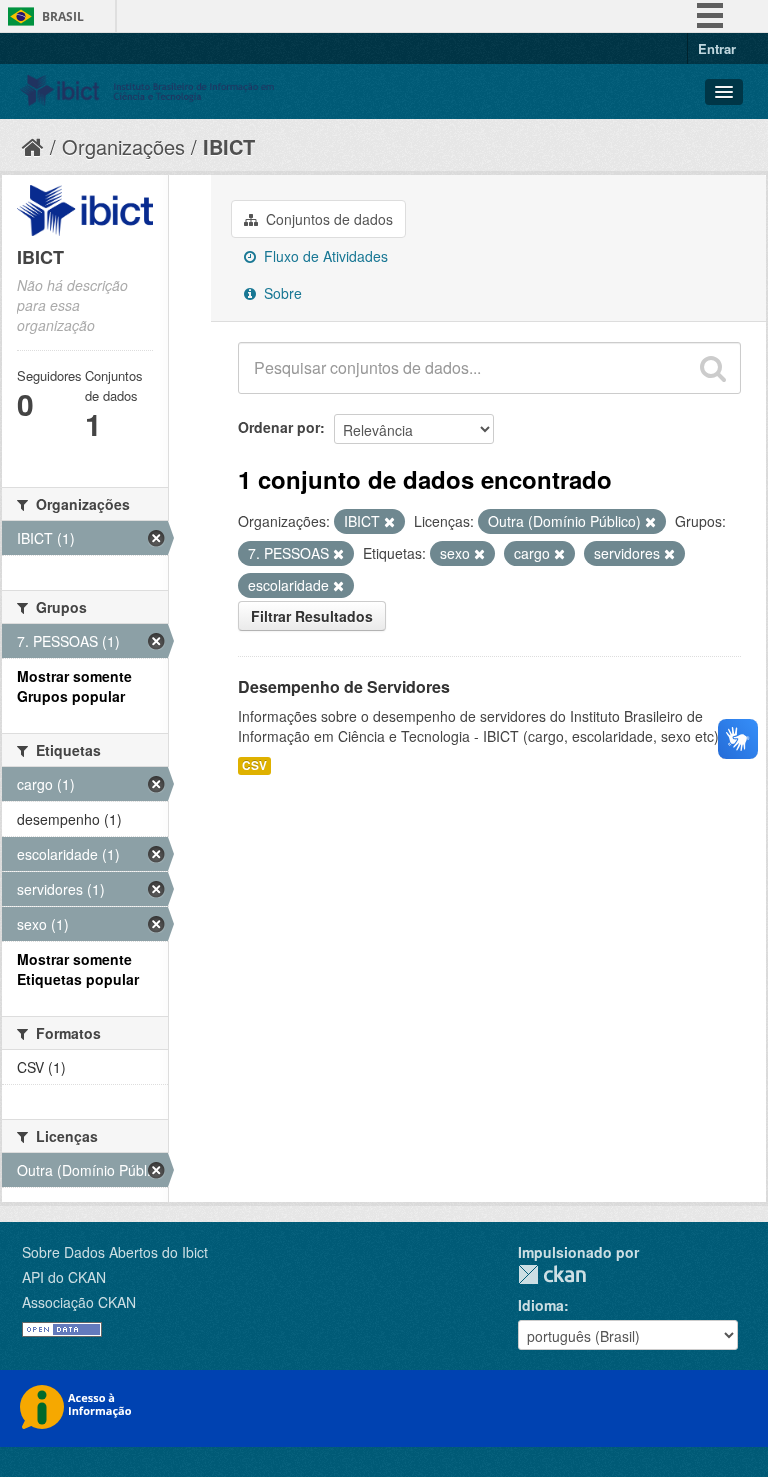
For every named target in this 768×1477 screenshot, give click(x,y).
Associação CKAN (79, 1302)
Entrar (717, 48)
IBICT (229, 146)
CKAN (552, 1274)
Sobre (281, 293)
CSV (254, 765)
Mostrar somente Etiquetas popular (78, 969)
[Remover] (389, 522)
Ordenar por (279, 427)
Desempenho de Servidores (344, 686)
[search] (713, 368)
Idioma (541, 1305)
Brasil (63, 16)
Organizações (123, 146)
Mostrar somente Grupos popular (74, 686)
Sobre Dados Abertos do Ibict (115, 1252)
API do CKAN (64, 1277)
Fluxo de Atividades (324, 256)
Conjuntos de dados (327, 219)
